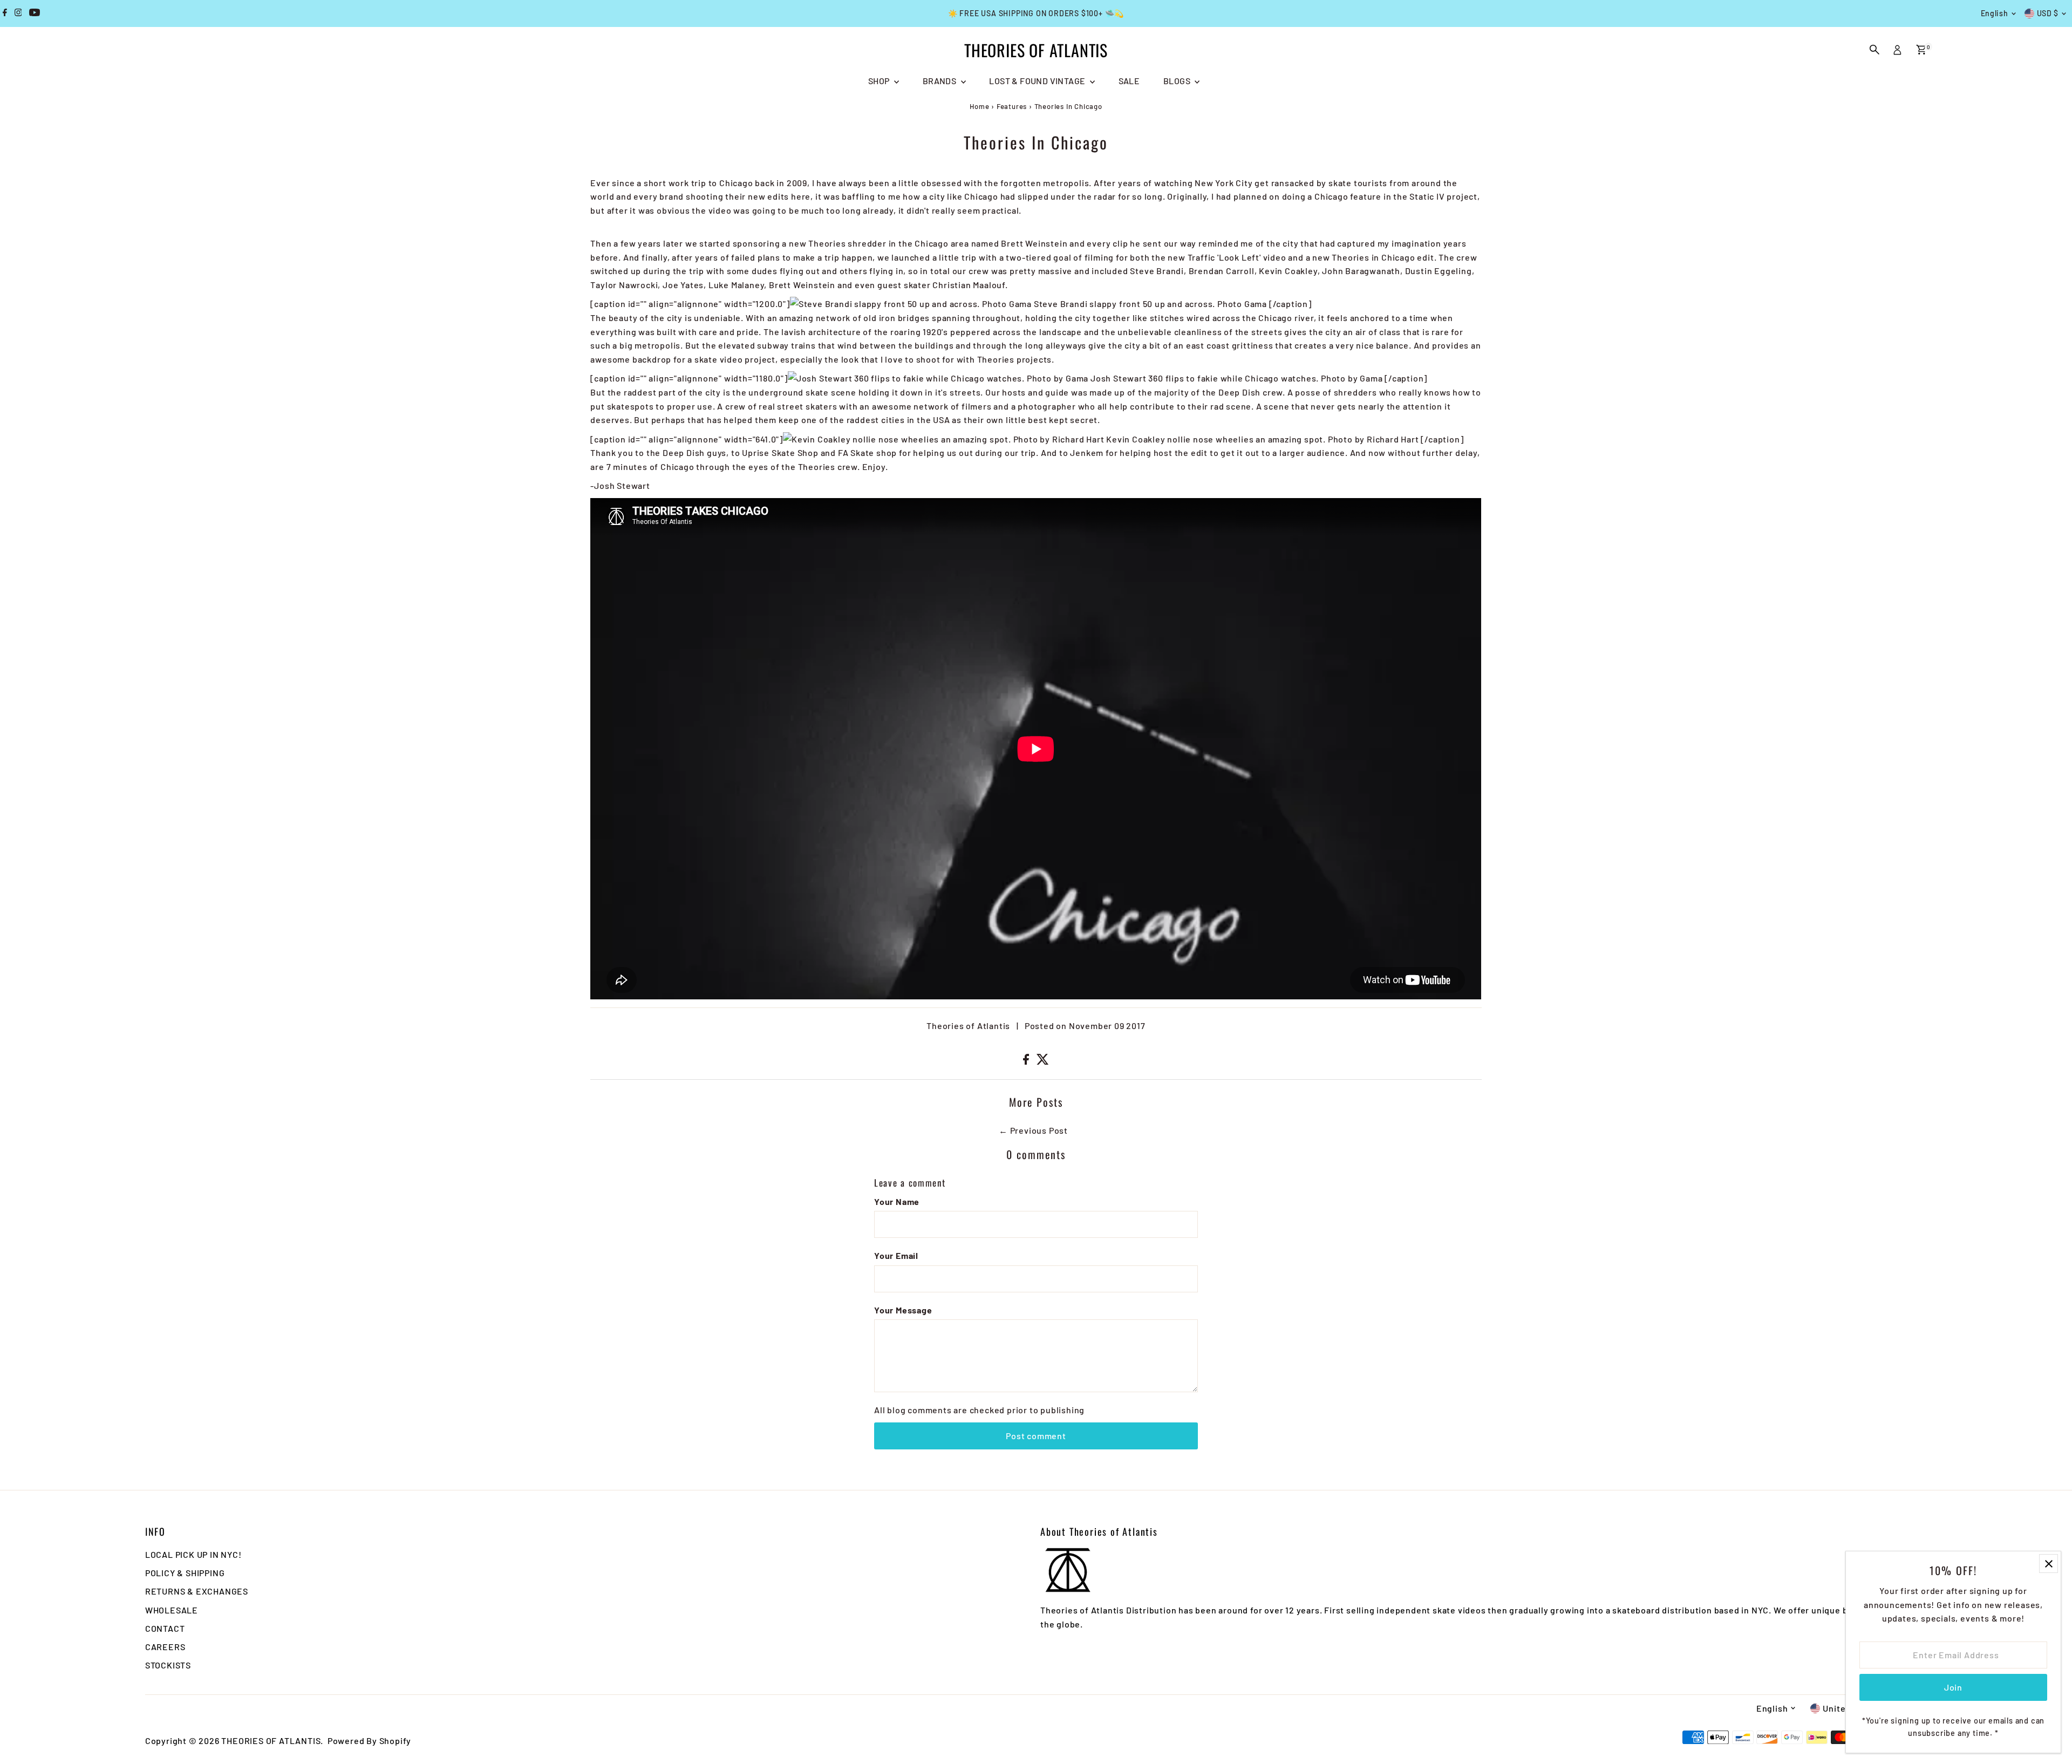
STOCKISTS (168, 1665)
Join (1953, 1687)
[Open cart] (1921, 50)
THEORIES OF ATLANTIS (1036, 50)
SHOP (880, 81)
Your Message (903, 1310)
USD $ (2048, 13)
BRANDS (940, 81)
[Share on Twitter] (1043, 1061)
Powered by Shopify (369, 1741)
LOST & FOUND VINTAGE (1038, 81)
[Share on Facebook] (1027, 1061)
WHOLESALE (172, 1610)
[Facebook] (5, 13)
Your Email (896, 1255)
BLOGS (1178, 81)
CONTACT (165, 1628)
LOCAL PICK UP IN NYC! (193, 1554)
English (1995, 13)
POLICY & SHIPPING (185, 1573)
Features (1012, 106)
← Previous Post (1033, 1130)
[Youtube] (35, 13)
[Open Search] (1875, 50)
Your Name (897, 1201)
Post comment (1036, 1436)
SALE (1129, 81)
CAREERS (165, 1647)
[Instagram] (18, 13)
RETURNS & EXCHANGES (197, 1591)
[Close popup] (2049, 1564)
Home (979, 106)
